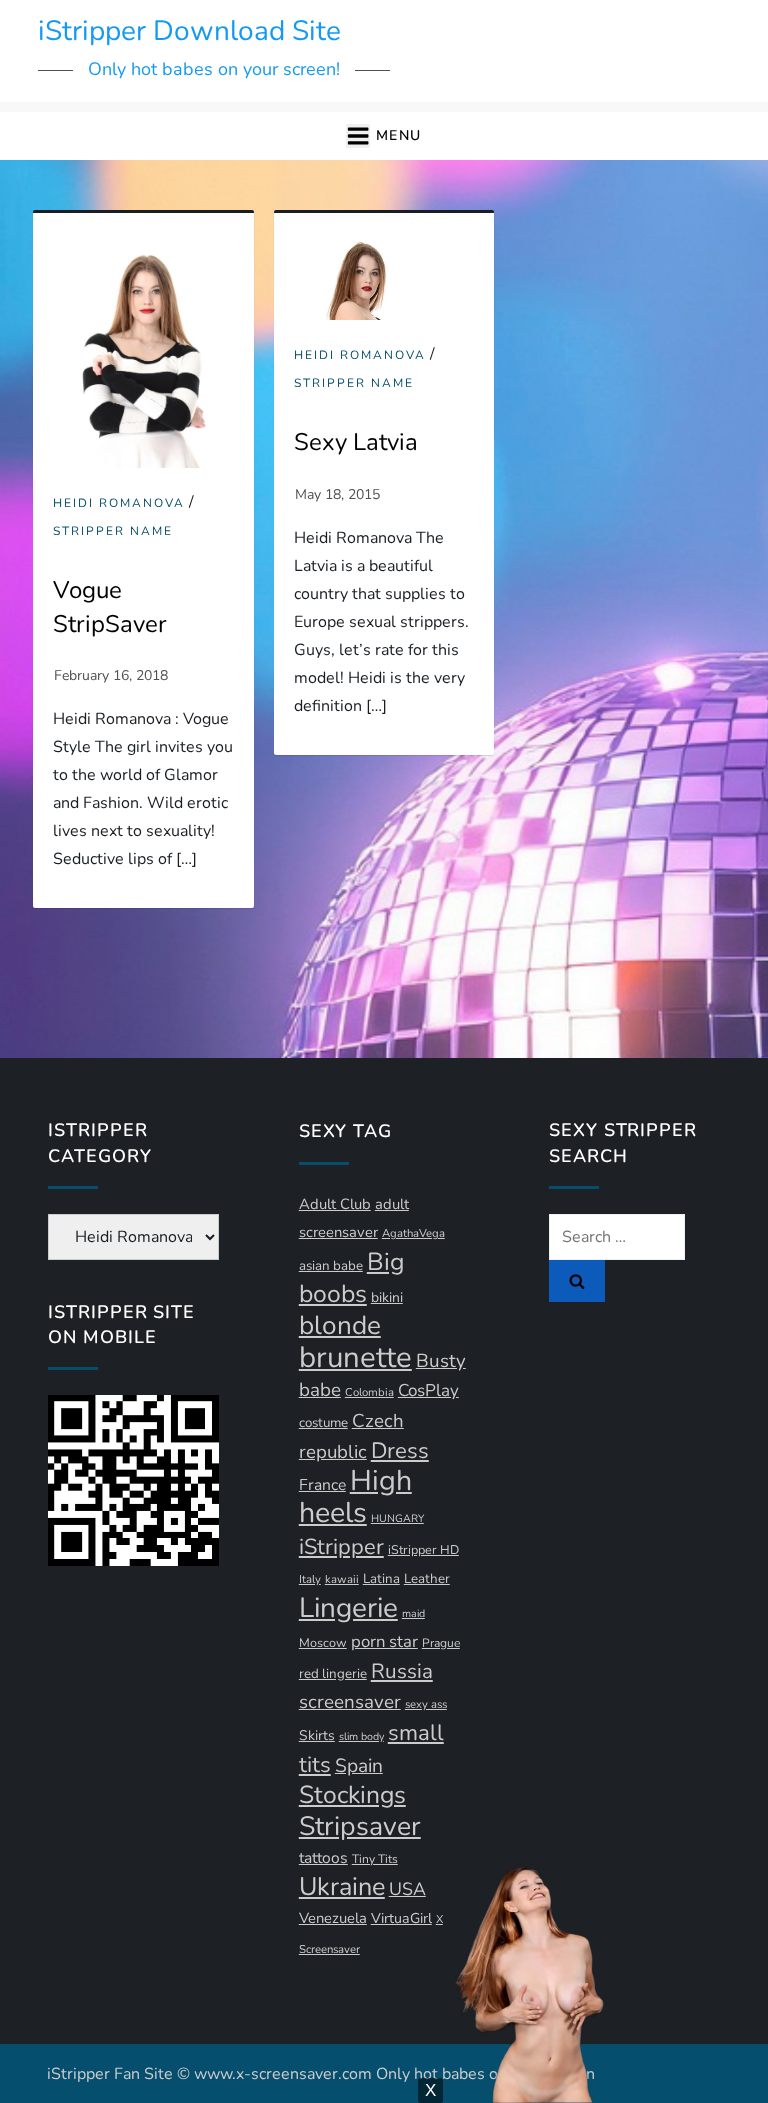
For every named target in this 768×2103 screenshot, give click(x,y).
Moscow (323, 1642)
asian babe (331, 1266)
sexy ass (426, 1704)
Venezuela (333, 1918)
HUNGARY (397, 1518)
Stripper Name (113, 531)
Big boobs (351, 1278)
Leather (427, 1579)
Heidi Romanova (119, 503)
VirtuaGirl (401, 1918)
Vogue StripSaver (110, 607)
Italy (310, 1579)
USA (407, 1889)
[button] (383, 136)
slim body (361, 1736)
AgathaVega (413, 1233)
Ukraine (342, 1886)
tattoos (323, 1858)
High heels (355, 1496)
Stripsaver (360, 1826)
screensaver (350, 1702)
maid (413, 1613)
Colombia (369, 1392)
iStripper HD (423, 1549)
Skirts (317, 1735)
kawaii (342, 1579)
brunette (355, 1357)
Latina (381, 1579)
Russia (402, 1671)
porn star (384, 1641)
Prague (441, 1643)
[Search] (577, 1281)
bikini (387, 1297)
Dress (400, 1451)
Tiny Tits (375, 1859)
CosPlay (428, 1390)
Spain (359, 1766)
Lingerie (348, 1608)
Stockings (352, 1795)
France (322, 1485)
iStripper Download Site (189, 31)
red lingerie (333, 1674)
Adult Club (335, 1204)
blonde (340, 1325)
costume (323, 1423)
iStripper (341, 1547)
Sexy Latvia (356, 442)
